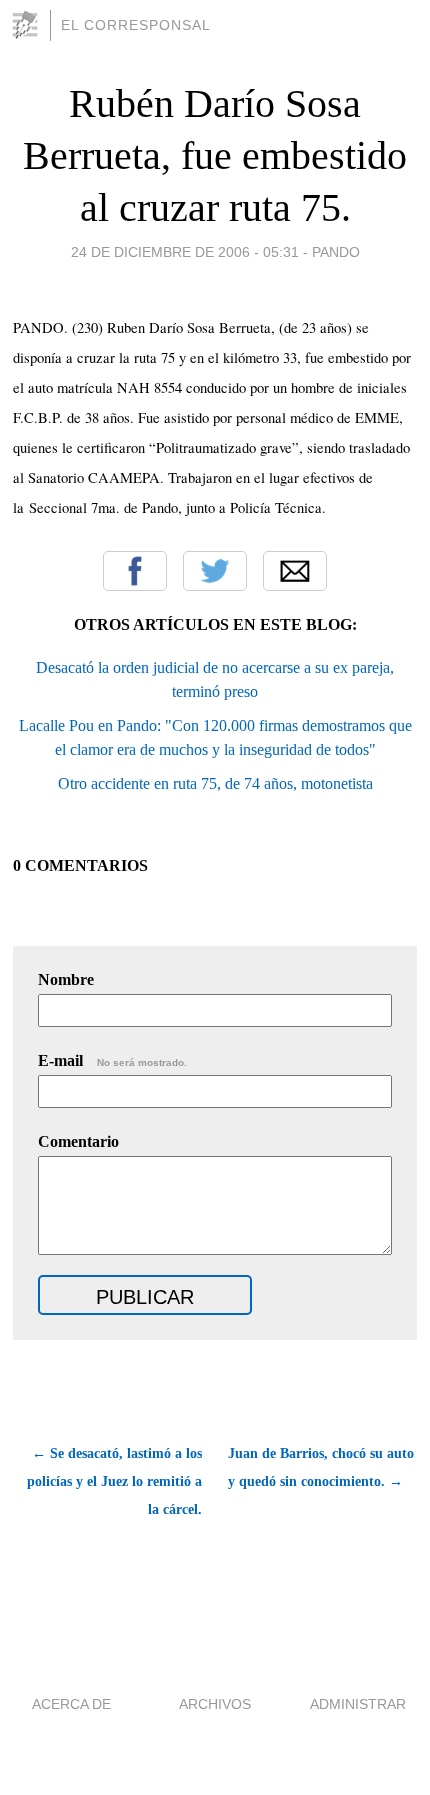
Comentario (78, 1141)
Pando (336, 252)
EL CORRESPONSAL (136, 25)
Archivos (215, 1704)
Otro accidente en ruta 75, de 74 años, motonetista (215, 783)
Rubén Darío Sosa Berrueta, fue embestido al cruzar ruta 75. (215, 155)
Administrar (358, 1704)
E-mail (112, 1060)
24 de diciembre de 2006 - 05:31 (185, 252)
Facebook (135, 571)
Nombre (66, 979)
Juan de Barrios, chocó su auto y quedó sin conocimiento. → (321, 1467)
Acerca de (71, 1704)
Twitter (215, 571)
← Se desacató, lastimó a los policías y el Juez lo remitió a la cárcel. (114, 1481)
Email (295, 571)
